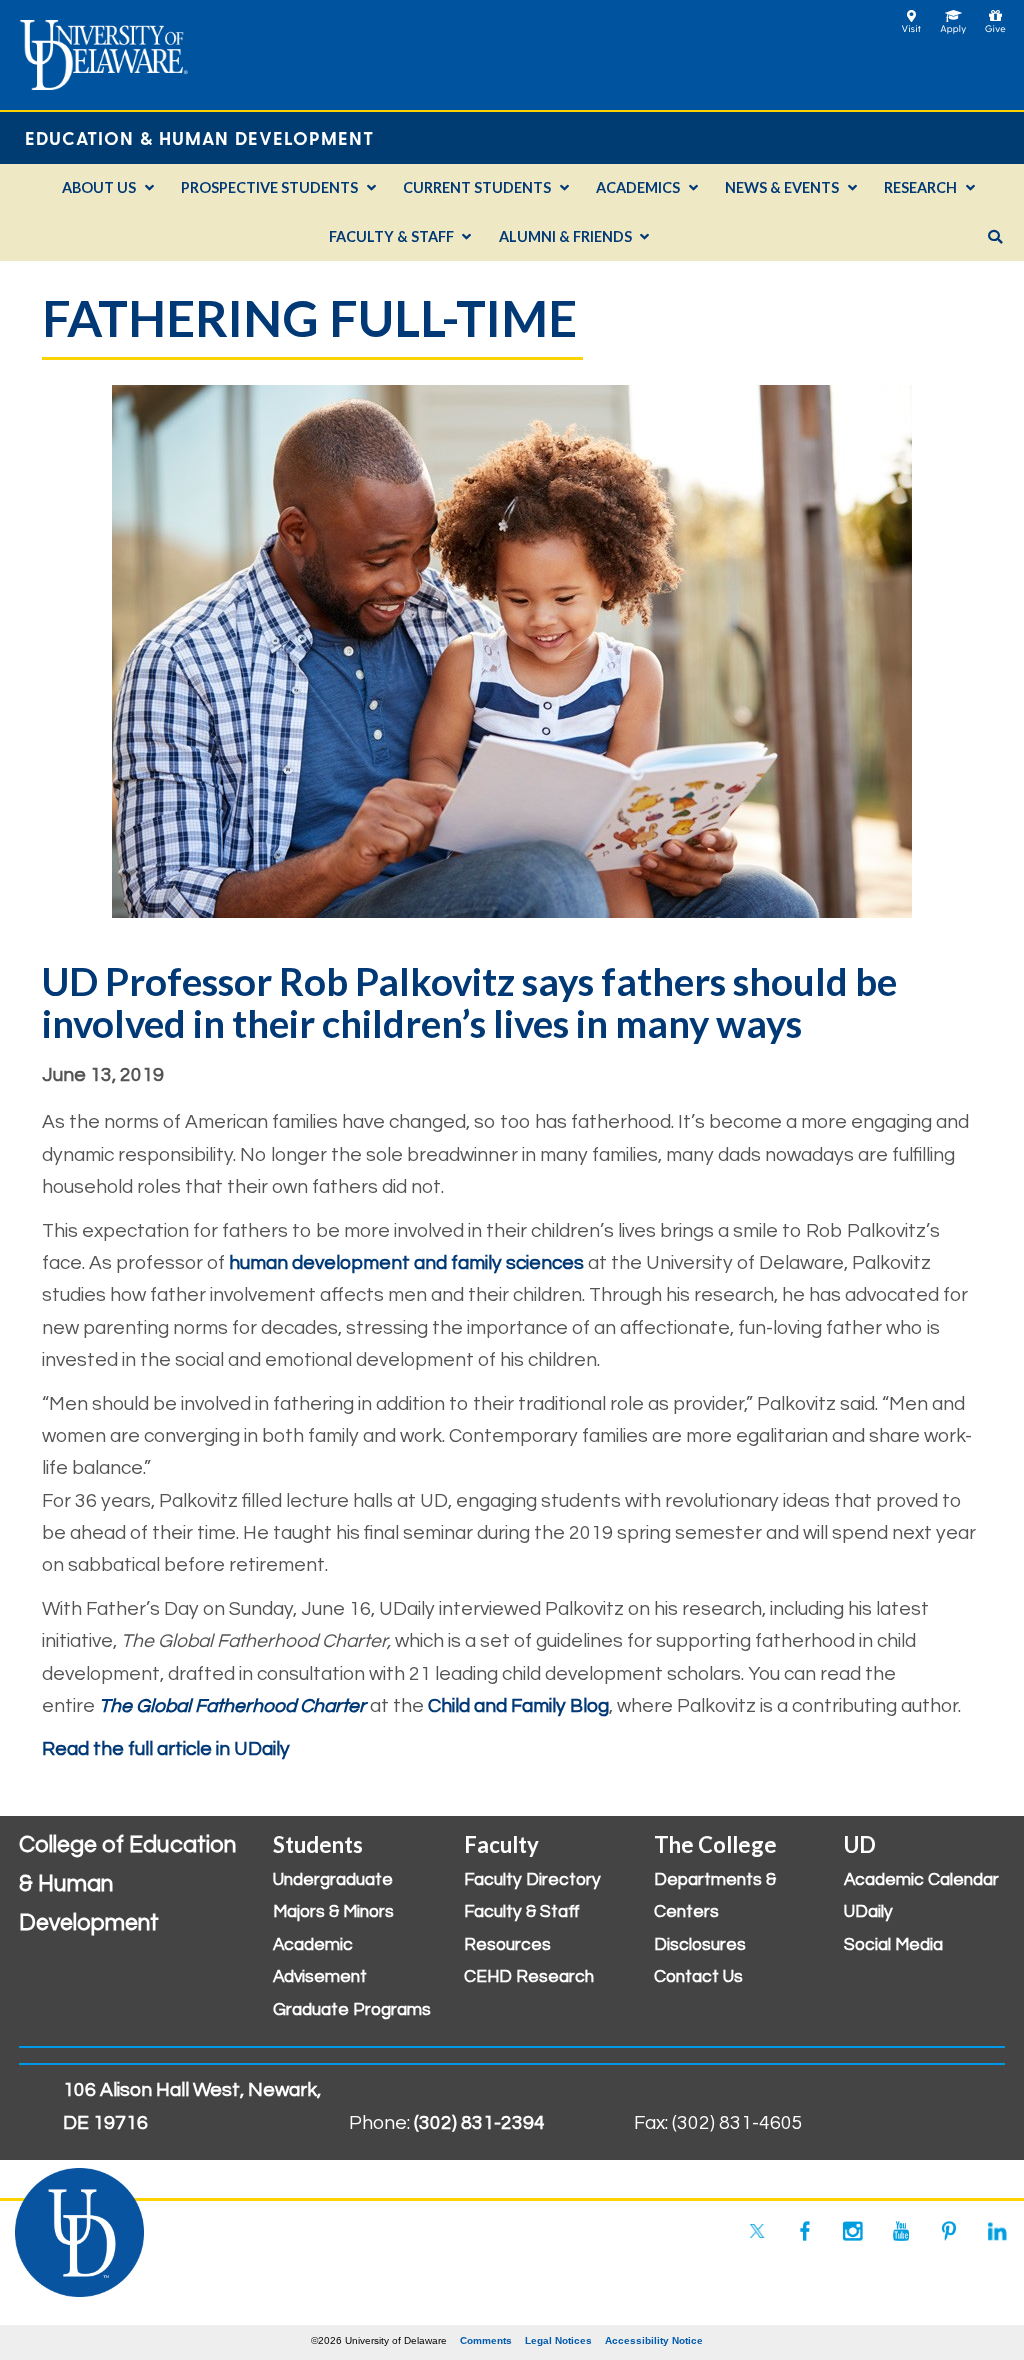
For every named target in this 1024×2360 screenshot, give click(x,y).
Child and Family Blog (518, 1706)
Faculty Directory (532, 1880)
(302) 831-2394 (479, 2123)
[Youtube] (901, 2231)
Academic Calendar (921, 1880)
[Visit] (911, 15)
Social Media (893, 1945)
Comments (486, 2340)
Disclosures (700, 1945)
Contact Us (698, 1977)
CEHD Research (529, 1977)
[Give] (995, 15)
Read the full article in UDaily (166, 1749)
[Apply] (953, 15)
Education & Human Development (199, 137)
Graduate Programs (352, 2010)
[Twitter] (757, 2231)
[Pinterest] (949, 2231)
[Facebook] (805, 2231)
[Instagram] (853, 2231)
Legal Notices (558, 2340)
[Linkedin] (997, 2231)
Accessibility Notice (654, 2340)
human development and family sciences (406, 1263)
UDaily (868, 1912)
